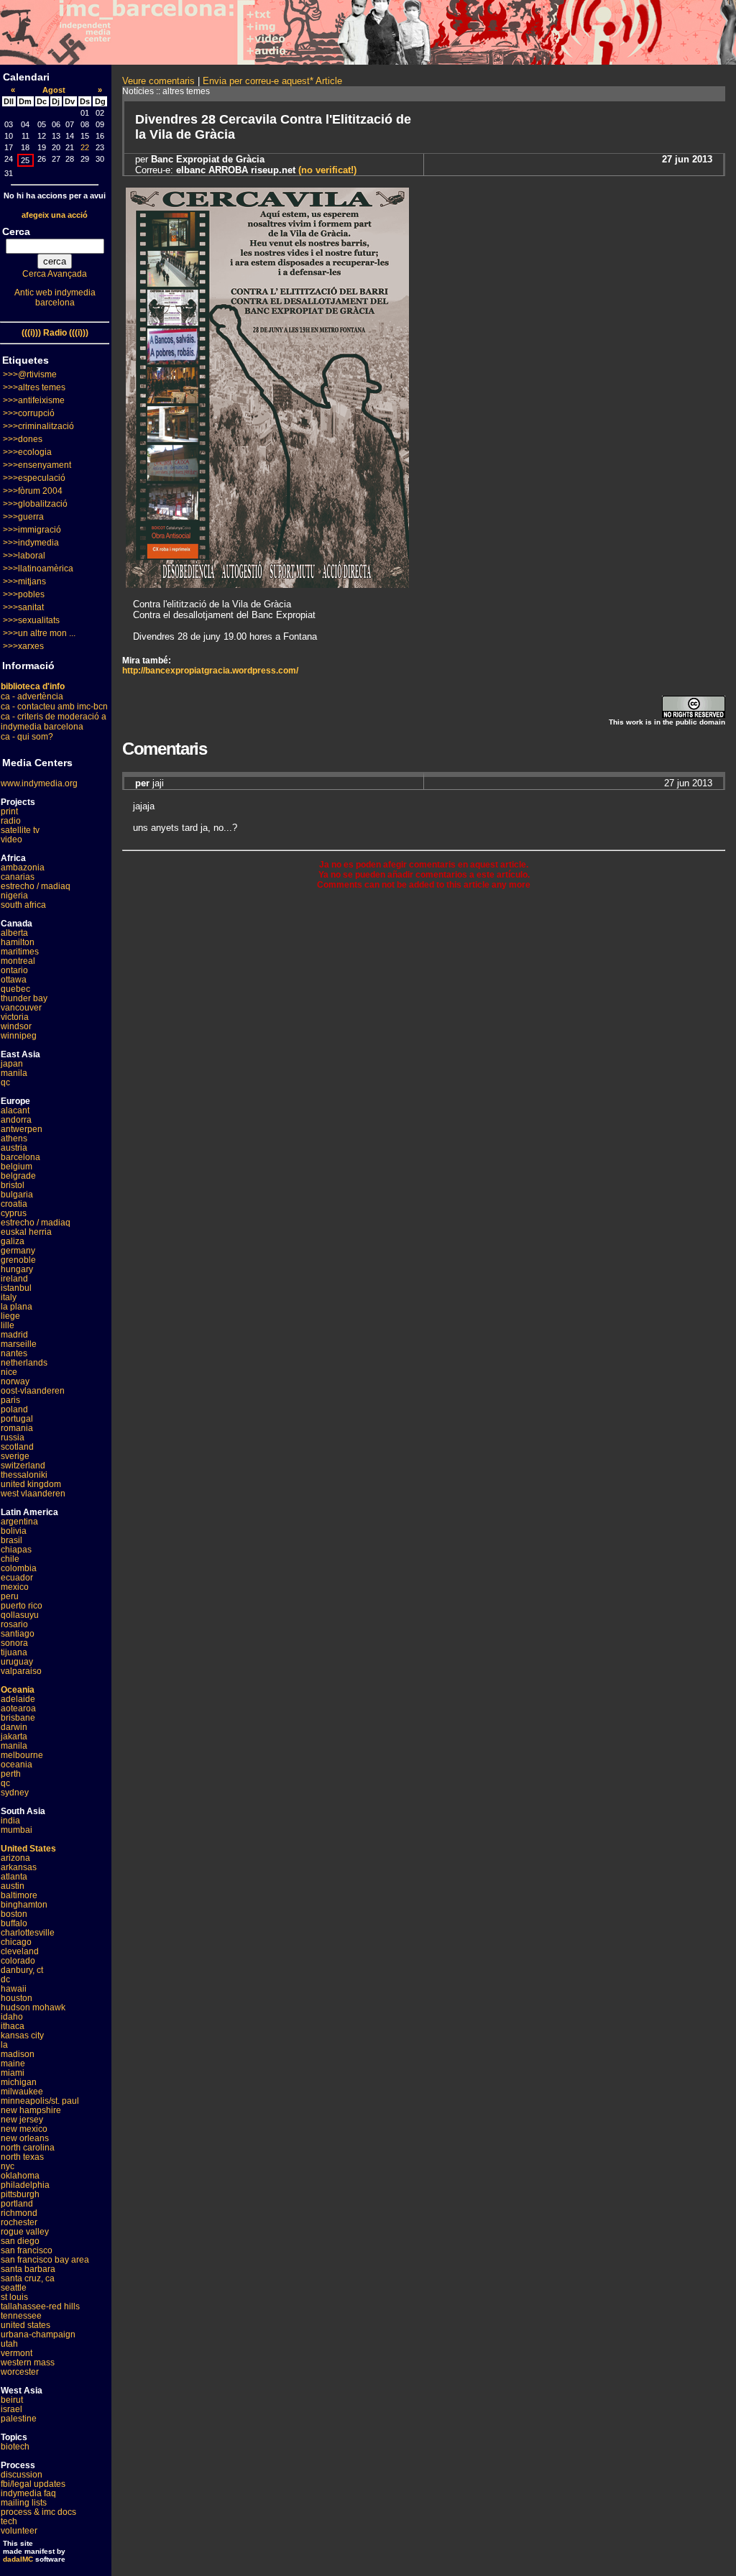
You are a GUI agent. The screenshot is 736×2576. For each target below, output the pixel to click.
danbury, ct (22, 1970)
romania (17, 1428)
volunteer (19, 2531)
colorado (18, 1961)
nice (9, 1372)
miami (13, 2073)
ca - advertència (32, 696)
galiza (13, 1241)
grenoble (18, 1260)
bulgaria (17, 1195)
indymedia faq (28, 2493)
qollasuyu (20, 1615)
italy (9, 1297)
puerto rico (22, 1606)
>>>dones (23, 439)
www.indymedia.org (39, 783)
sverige (15, 1456)
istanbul (16, 1288)
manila (14, 1073)
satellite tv (20, 830)
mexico (15, 1587)
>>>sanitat (23, 607)
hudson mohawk (33, 2007)
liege (10, 1316)
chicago (16, 1942)
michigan (19, 2082)
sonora (14, 1643)
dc (5, 1979)
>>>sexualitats (31, 620)
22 (85, 147)
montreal (18, 961)
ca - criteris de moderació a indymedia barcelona (54, 722)
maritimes (20, 952)
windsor (16, 1026)
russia (13, 1437)
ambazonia (23, 868)
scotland (17, 1447)
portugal (17, 1419)
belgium (17, 1167)
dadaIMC (18, 2559)
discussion (22, 2475)
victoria (15, 1017)
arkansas (19, 1867)
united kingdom (31, 1484)
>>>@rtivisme (30, 374)
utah (9, 2344)
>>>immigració (32, 530)
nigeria (14, 896)
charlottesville (28, 1933)
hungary (17, 1269)
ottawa (14, 980)
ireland (14, 1279)
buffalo (14, 1923)
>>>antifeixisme (34, 400)
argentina (19, 1522)
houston (17, 1998)
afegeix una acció (55, 215)
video (11, 839)
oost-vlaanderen (33, 1391)
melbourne (22, 1755)
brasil (11, 1540)
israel (11, 2409)
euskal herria (26, 1232)
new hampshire (31, 2110)
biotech (15, 2447)
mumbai (17, 1830)
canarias (18, 877)
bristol (13, 1185)
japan (12, 1064)
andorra (16, 1120)
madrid (14, 1335)
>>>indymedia (31, 543)
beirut (12, 2400)
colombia (19, 1568)
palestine (19, 2419)
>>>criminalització (38, 426)
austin (13, 1886)
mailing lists (24, 2503)
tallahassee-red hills (40, 2306)
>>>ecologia (27, 452)
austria (14, 1148)
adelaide (18, 1699)
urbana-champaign (38, 2334)
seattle (14, 2288)
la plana (17, 1307)
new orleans (25, 2138)
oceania (17, 1765)
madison (18, 2054)
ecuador (17, 1578)
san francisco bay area (45, 2260)
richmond (19, 2213)
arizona (15, 1858)
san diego (20, 2241)
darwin (14, 1727)
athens (14, 1138)
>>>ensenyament (37, 465)
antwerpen (22, 1129)
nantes (14, 1353)
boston (14, 1914)
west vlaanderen (33, 1494)
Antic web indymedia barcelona (55, 298)
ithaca (13, 2026)
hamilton (18, 942)
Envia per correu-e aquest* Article (272, 81)
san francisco (27, 2250)
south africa (23, 905)
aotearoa (18, 1708)
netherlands (24, 1363)
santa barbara (28, 2269)
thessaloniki (24, 1475)
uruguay (17, 1662)
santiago (18, 1634)
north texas (22, 2157)
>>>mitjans (24, 581)
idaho (12, 2017)
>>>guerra (23, 517)
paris (10, 1400)
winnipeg (19, 1036)
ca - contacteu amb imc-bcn (54, 707)
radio (11, 821)
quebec (15, 989)
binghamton (24, 1905)
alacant (15, 1110)
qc (5, 1082)
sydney (15, 1793)
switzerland (23, 1466)
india (10, 1821)
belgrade (18, 1176)
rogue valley (25, 2232)
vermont (17, 2353)
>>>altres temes (34, 387)
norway (15, 1381)
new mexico (24, 2129)
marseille (19, 1344)
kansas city (22, 2035)
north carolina (28, 2148)
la (4, 2045)
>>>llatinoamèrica (38, 569)
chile (10, 1559)
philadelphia (25, 2185)
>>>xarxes (23, 646)
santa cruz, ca (28, 2278)
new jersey (22, 2120)
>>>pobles (24, 594)
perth (11, 1774)
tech (9, 2521)
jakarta (14, 1736)
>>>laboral (24, 556)
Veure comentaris (158, 81)
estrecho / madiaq (36, 886)
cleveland (20, 1951)
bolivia (14, 1531)
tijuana (14, 1652)
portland (17, 2204)
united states (26, 2325)
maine (13, 2064)
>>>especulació (34, 478)
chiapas (16, 1550)
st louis (14, 2297)
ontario (14, 970)
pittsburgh (20, 2194)
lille (8, 1325)
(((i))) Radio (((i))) (55, 333)
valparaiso (21, 1671)
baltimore (19, 1895)
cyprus (14, 1213)
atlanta (14, 1877)
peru (10, 1596)
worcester (20, 2372)
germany (18, 1251)
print (9, 811)
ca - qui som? (27, 737)
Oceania (18, 1690)
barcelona (20, 1157)
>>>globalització (35, 504)
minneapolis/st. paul (40, 2101)
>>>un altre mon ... (39, 633)
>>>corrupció (29, 413)
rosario (14, 1624)
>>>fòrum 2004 (33, 491)
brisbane (18, 1718)
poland (14, 1409)
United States (28, 1849)
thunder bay (24, 998)
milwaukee (22, 2092)
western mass (28, 2363)
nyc (8, 2166)
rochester (19, 2222)
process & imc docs (38, 2512)
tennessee (21, 2316)
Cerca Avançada (55, 274)
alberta (14, 933)
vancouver (21, 1008)
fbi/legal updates (33, 2484)
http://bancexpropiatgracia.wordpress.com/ (210, 671)
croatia (14, 1204)
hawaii (14, 1989)
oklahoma (20, 2176)
